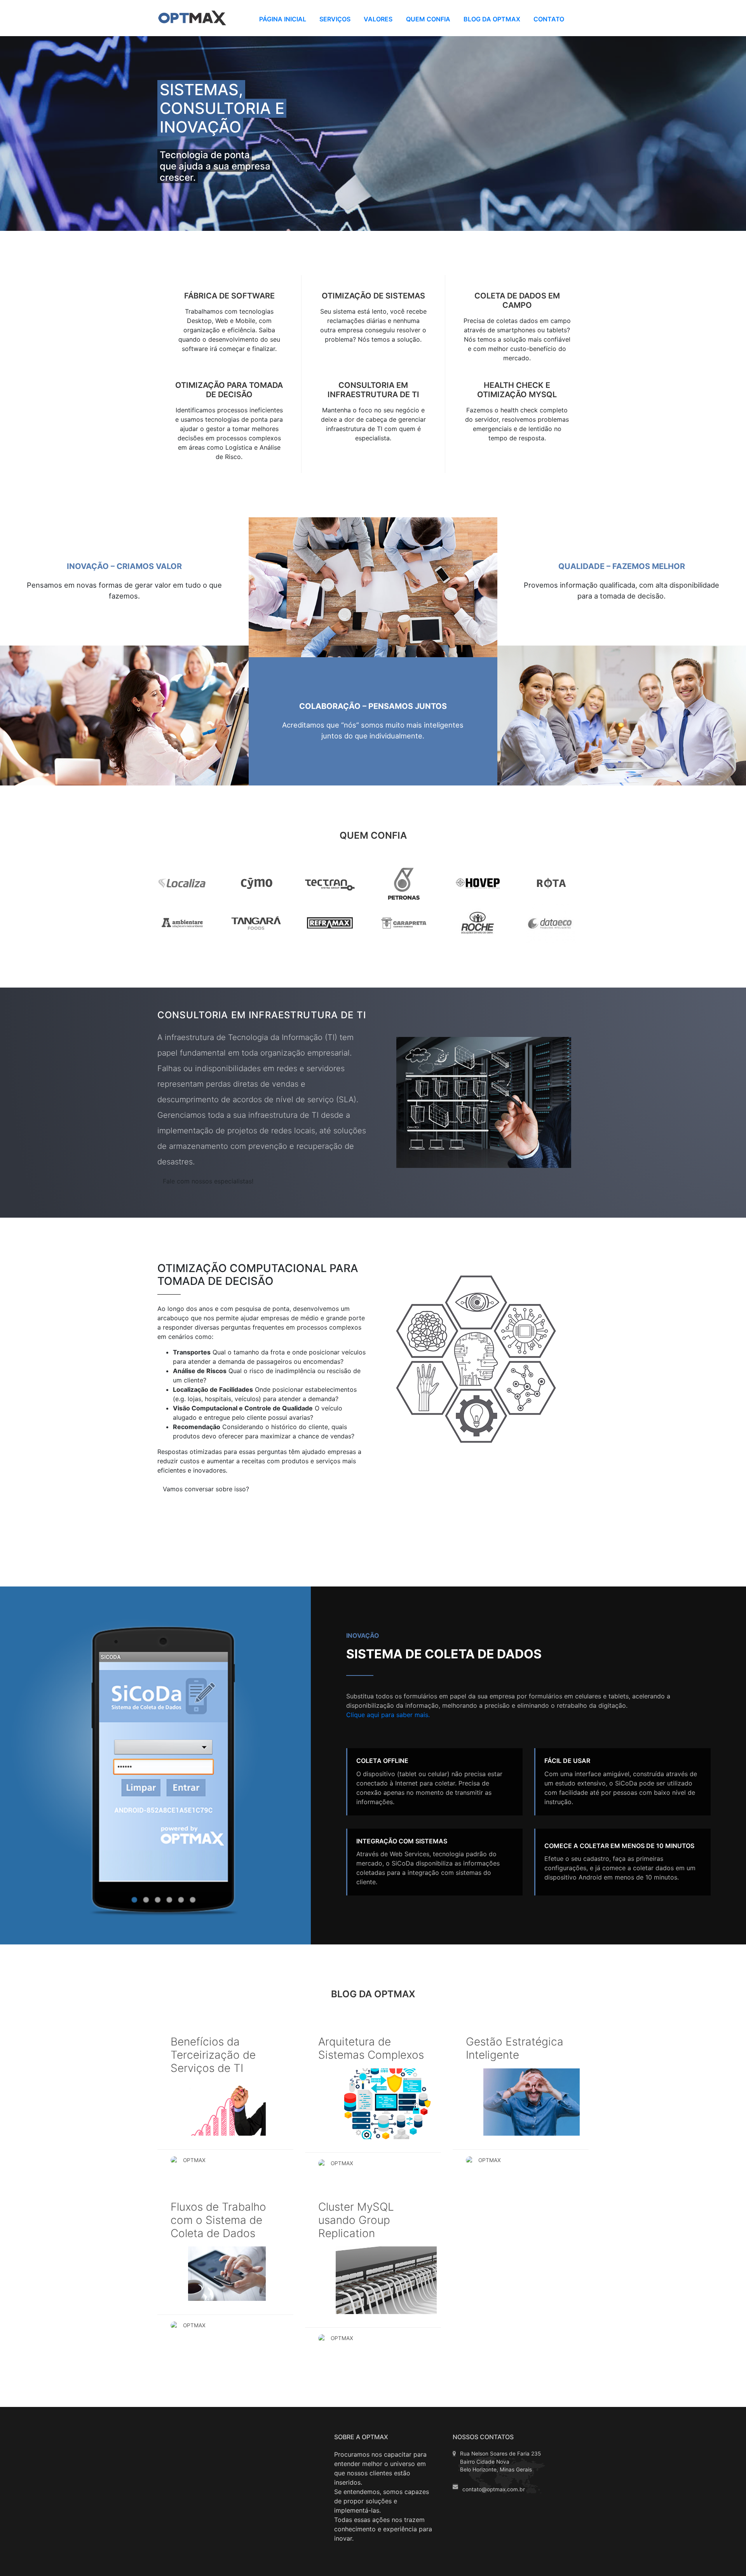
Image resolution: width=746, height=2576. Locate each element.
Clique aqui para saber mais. (388, 1715)
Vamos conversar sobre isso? (206, 1489)
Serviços (335, 19)
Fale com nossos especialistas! (208, 1181)
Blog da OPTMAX (492, 19)
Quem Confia (428, 19)
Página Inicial (283, 19)
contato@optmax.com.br (494, 2489)
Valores (378, 19)
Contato (549, 19)
